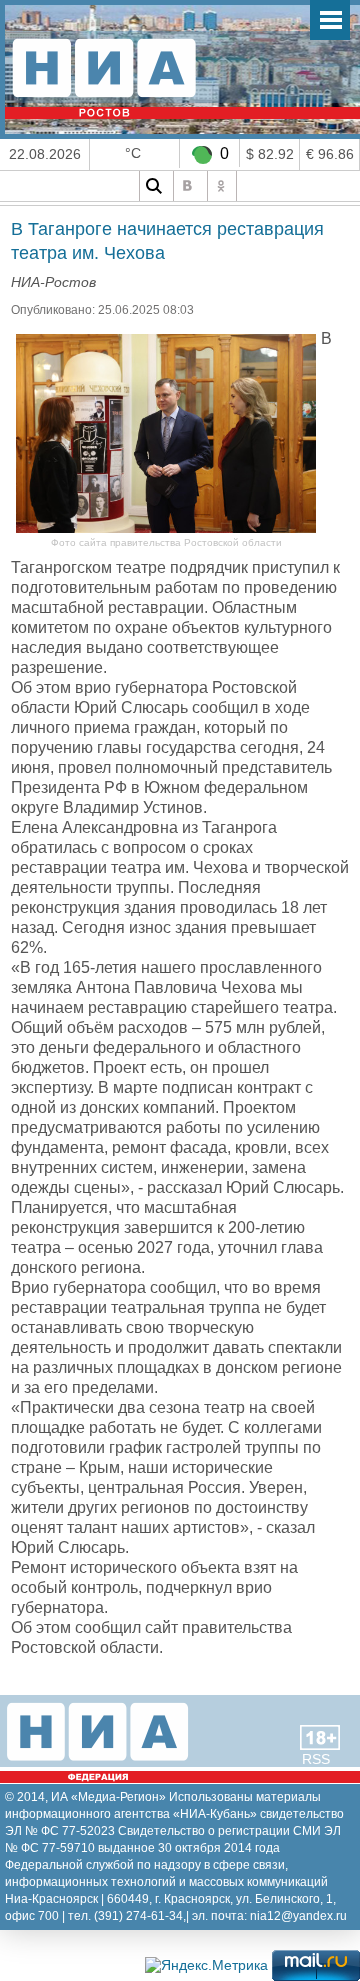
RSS (316, 1759)
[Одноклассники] (222, 186)
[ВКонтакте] (188, 186)
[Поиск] (154, 186)
